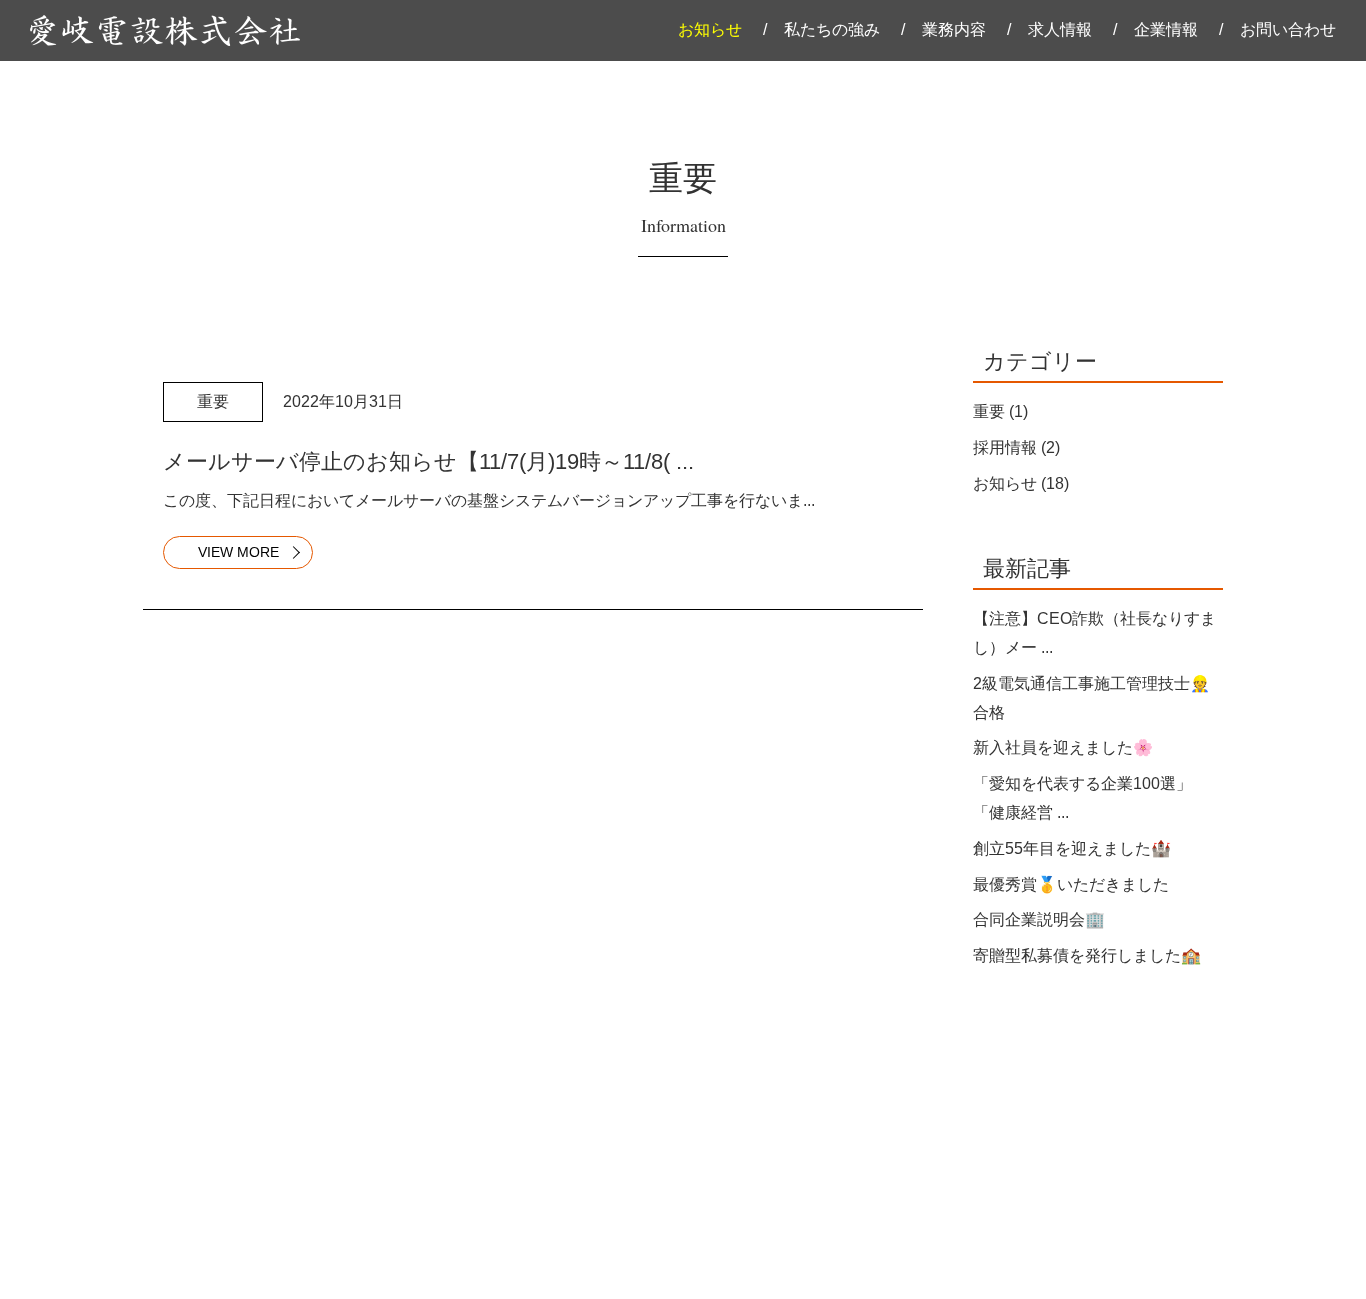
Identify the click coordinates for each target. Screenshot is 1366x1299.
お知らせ (710, 29)
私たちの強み (832, 29)
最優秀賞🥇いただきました (1071, 884)
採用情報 (1005, 447)
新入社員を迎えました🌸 (1063, 747)
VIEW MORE (238, 552)
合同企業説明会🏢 (1039, 919)
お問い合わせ (1288, 29)
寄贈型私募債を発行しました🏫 (1087, 955)
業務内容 (954, 29)
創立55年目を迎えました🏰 (1072, 848)
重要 (989, 411)
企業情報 (1166, 29)
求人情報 (1060, 29)
